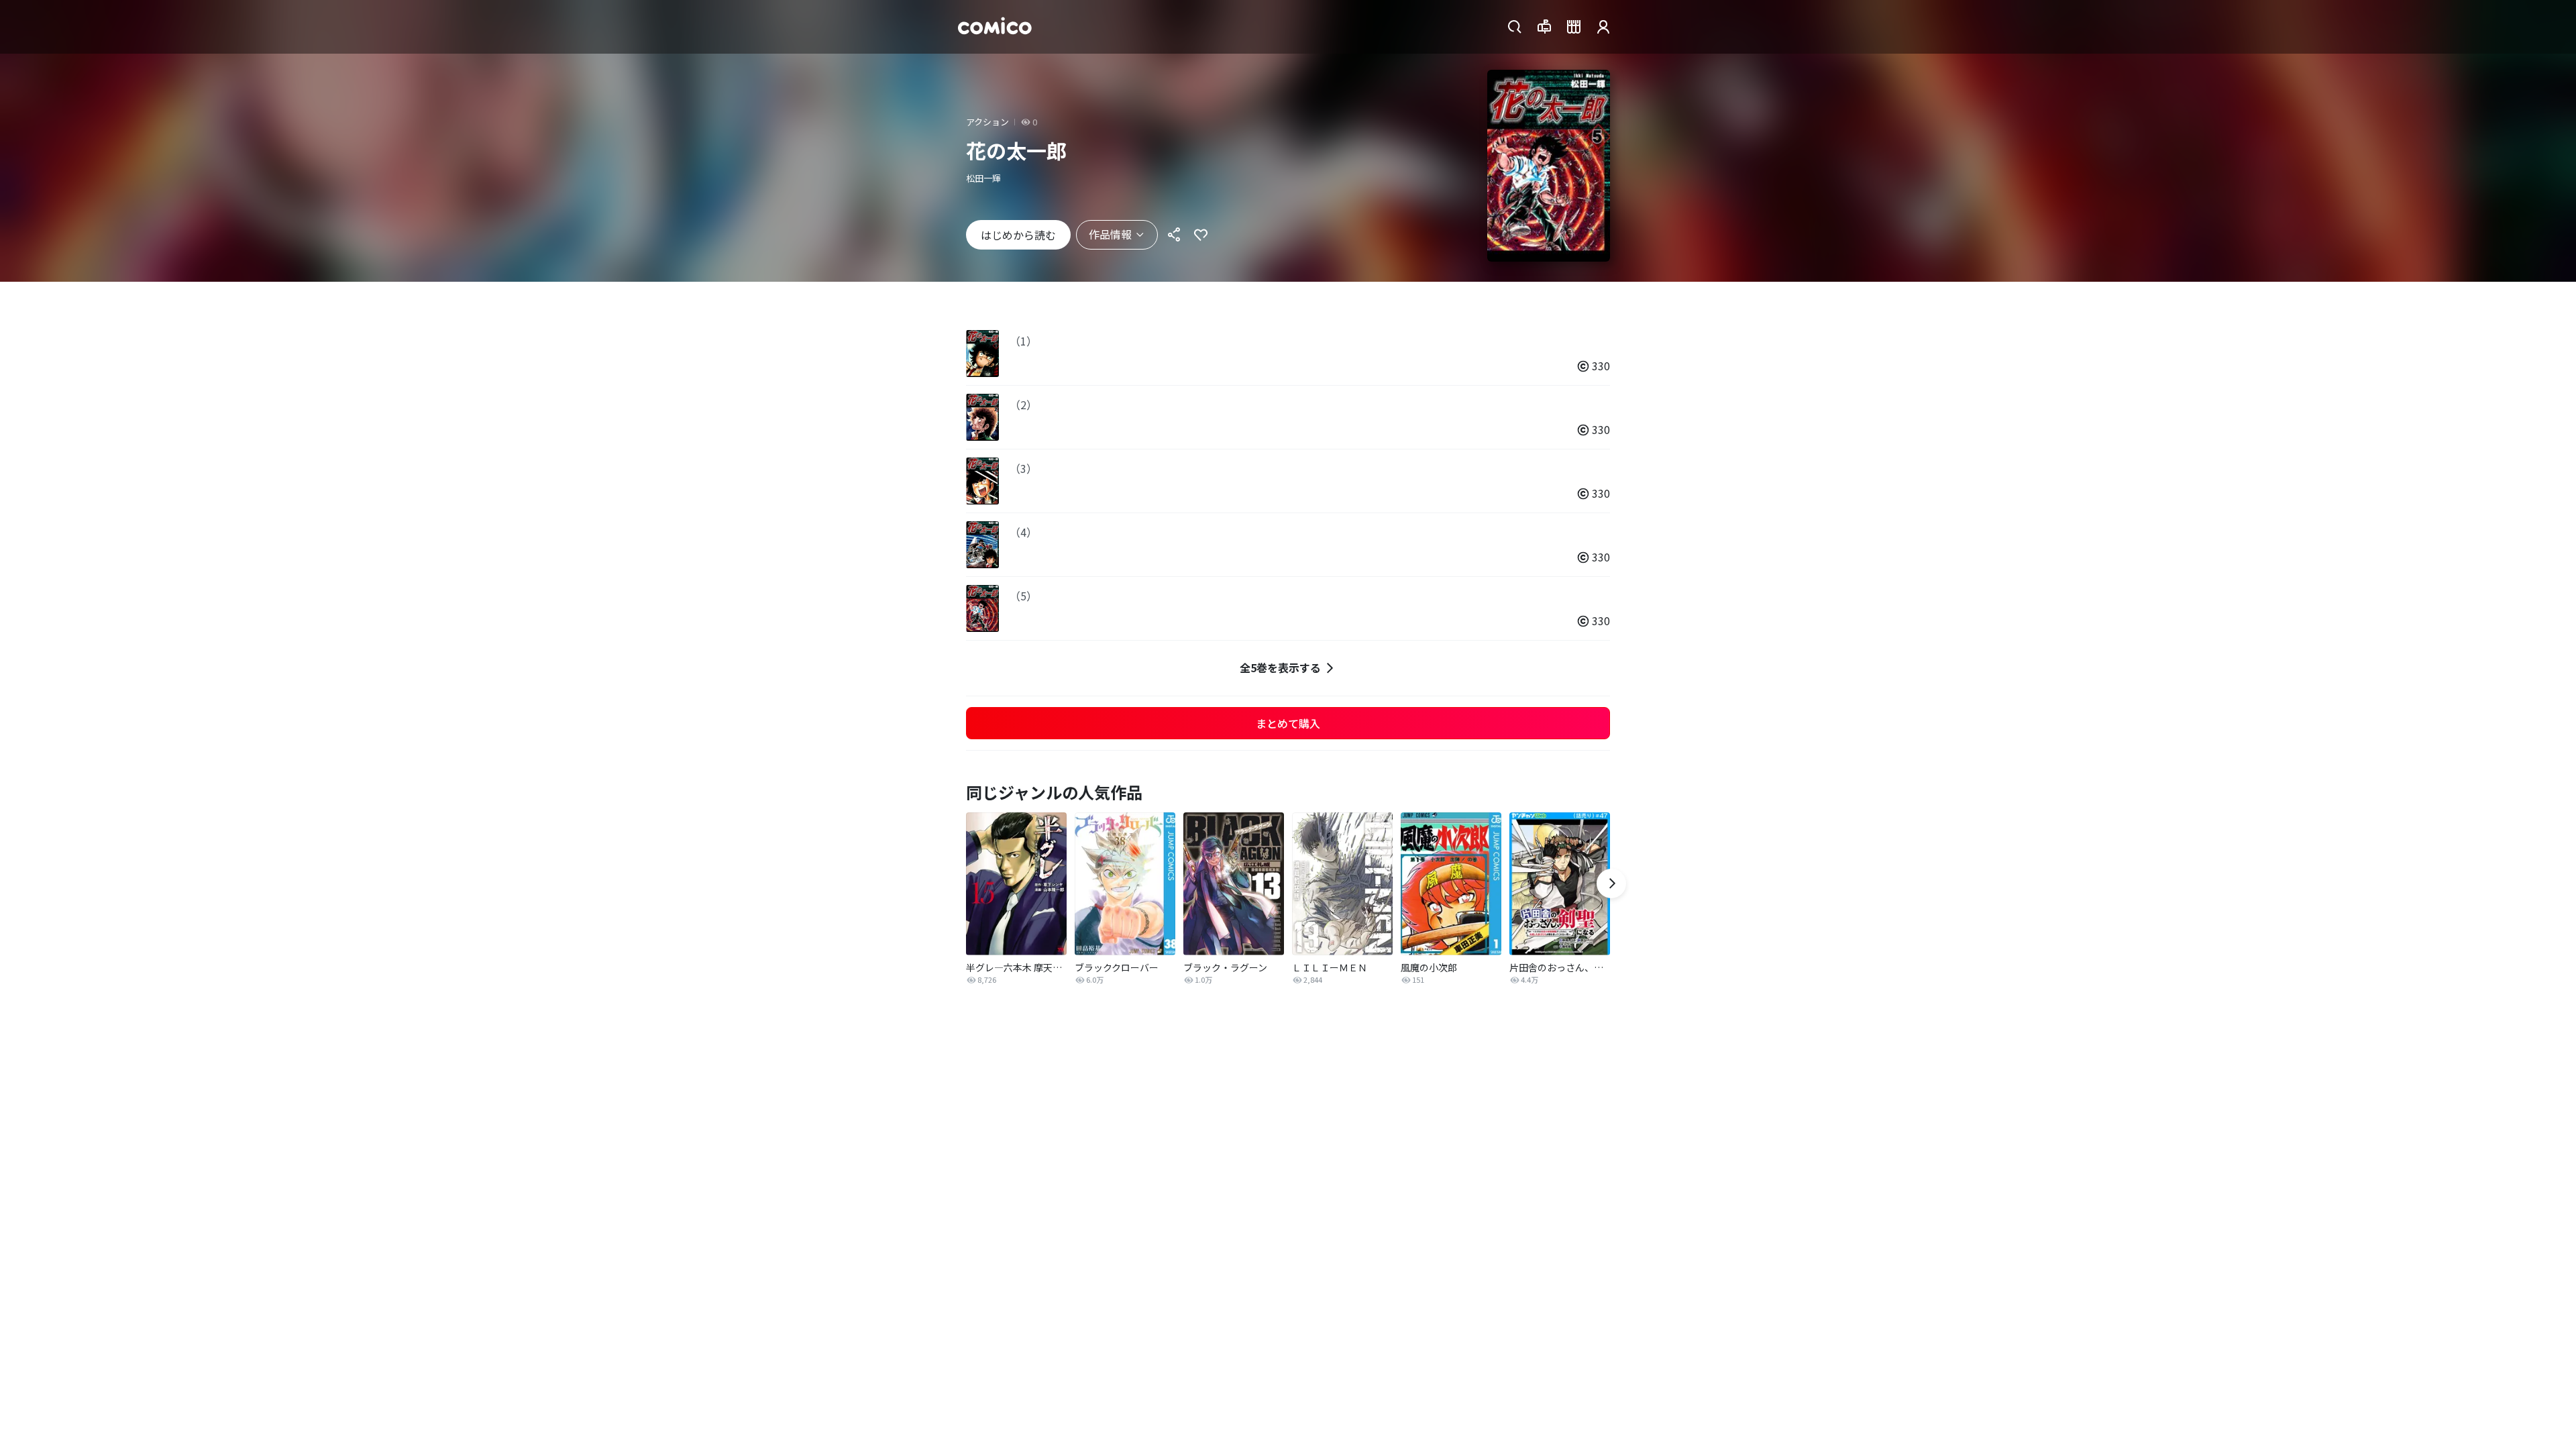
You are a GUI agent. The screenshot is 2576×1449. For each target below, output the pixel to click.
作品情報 (1110, 234)
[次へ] (1611, 883)
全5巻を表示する (1280, 667)
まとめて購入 (1288, 723)
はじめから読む (1018, 235)
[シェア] (1174, 235)
